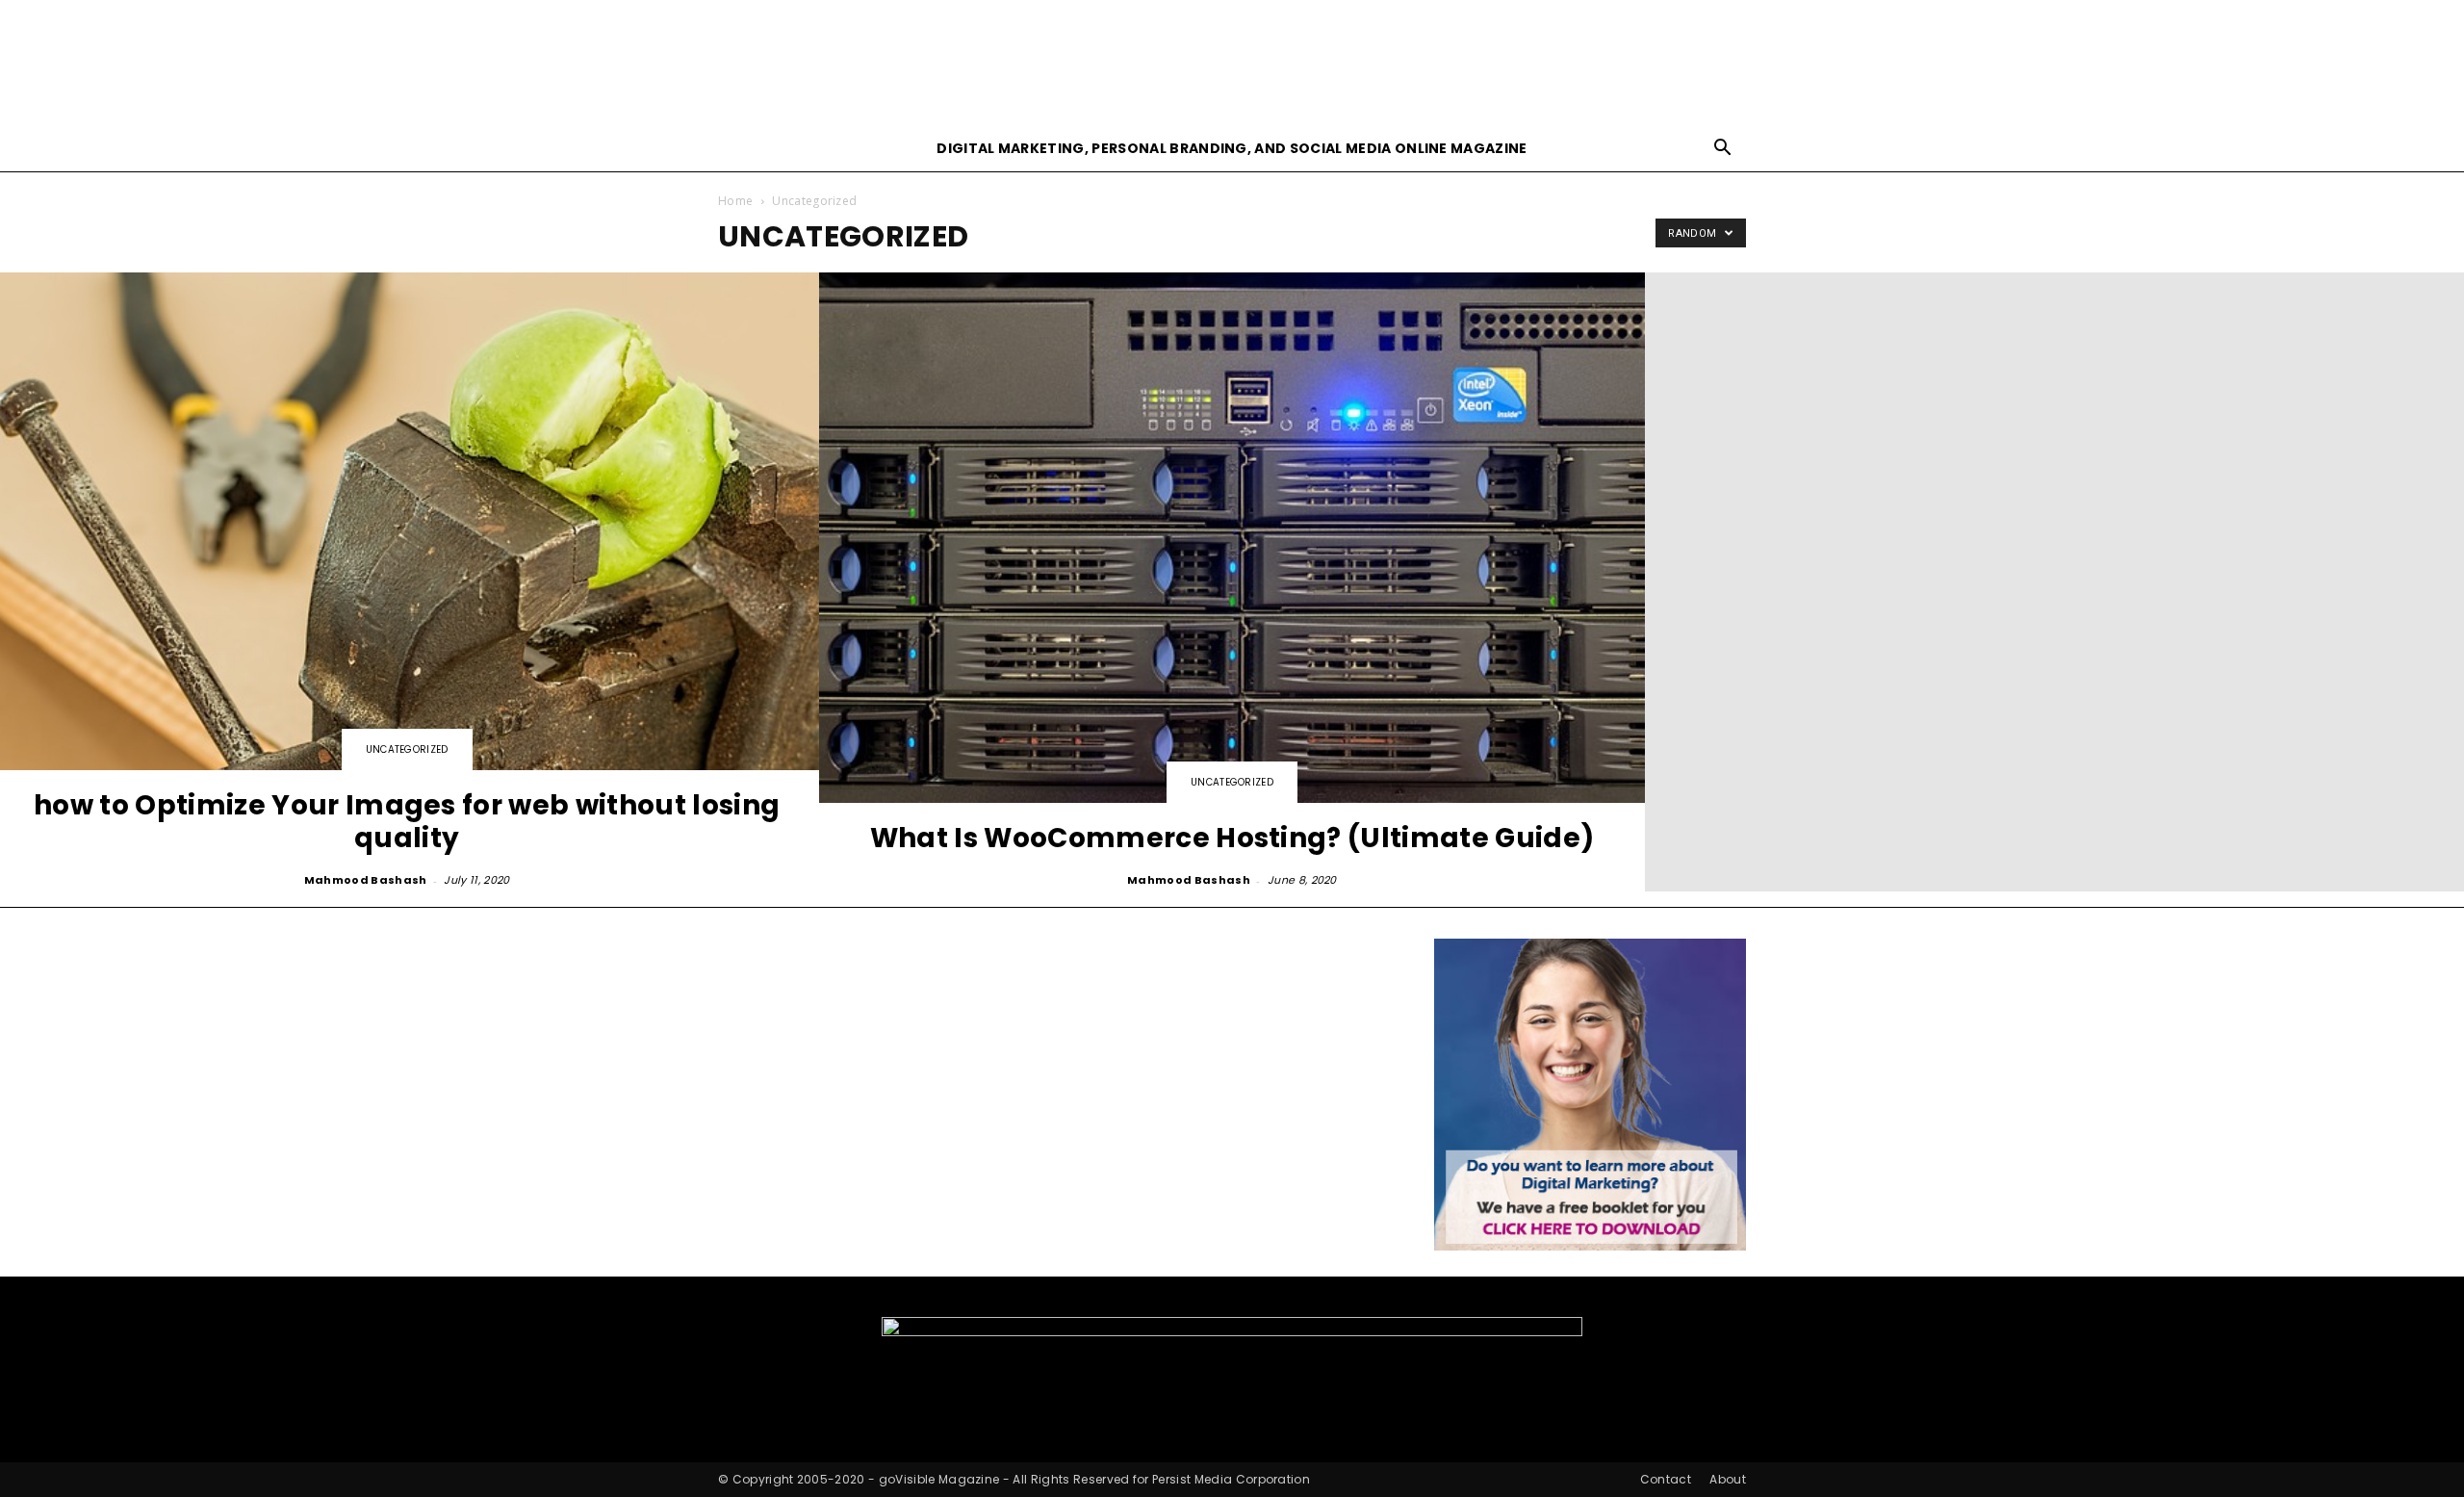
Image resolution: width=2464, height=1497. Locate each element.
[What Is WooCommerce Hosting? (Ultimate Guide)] (1232, 582)
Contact (1666, 1479)
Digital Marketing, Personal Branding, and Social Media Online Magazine (1232, 148)
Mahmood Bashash (366, 880)
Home (735, 201)
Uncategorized (407, 749)
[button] (1723, 150)
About (1728, 1479)
